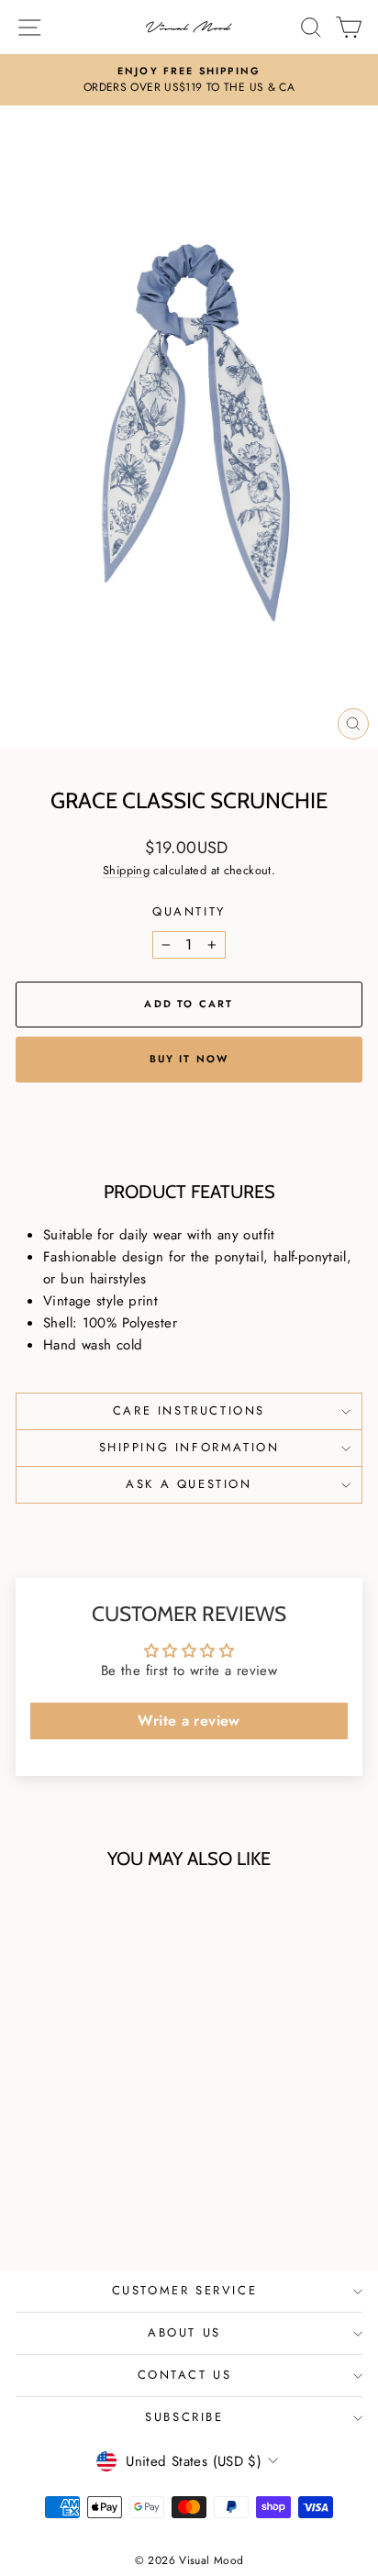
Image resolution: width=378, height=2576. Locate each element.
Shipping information (189, 1447)
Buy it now (189, 1059)
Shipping (126, 870)
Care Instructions (189, 1410)
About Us (184, 2332)
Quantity (189, 911)
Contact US (185, 2375)
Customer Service (185, 2290)
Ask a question (189, 1484)
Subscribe (184, 2417)
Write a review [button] (189, 1721)
